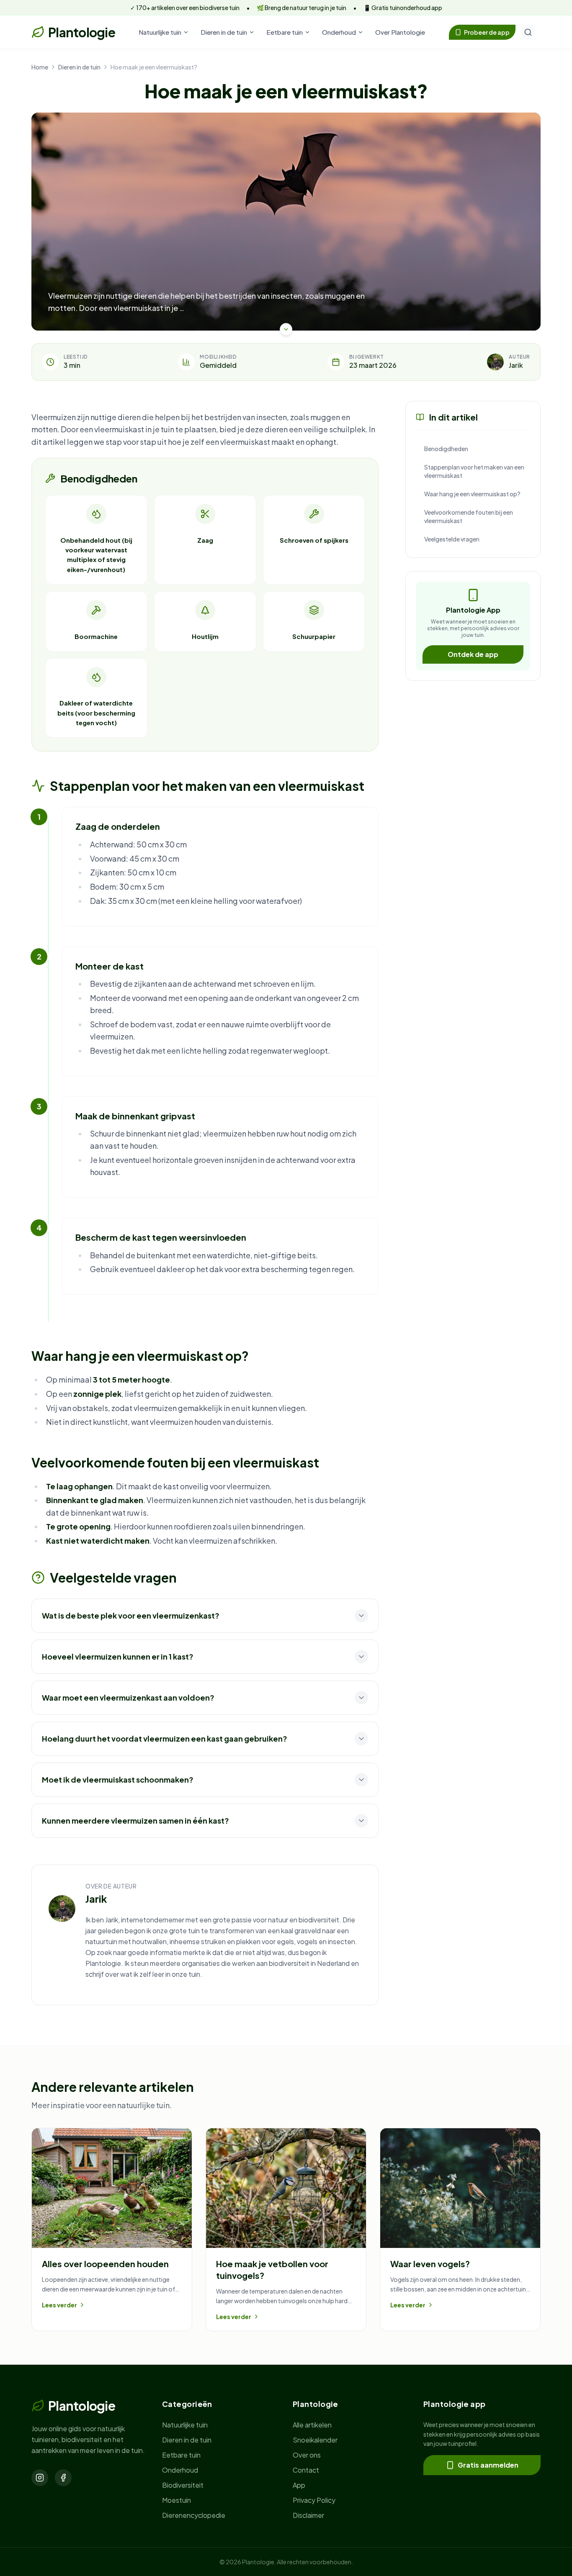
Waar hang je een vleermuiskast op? (472, 494)
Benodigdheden (446, 449)
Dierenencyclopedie (194, 2515)
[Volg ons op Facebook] (63, 2478)
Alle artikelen (312, 2425)
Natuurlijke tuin (160, 32)
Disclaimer (308, 2515)
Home (40, 67)
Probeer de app (487, 32)
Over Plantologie (400, 32)
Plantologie (82, 32)
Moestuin (176, 2500)
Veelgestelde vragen (452, 539)
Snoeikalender (315, 2440)
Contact (306, 2470)
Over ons (307, 2455)
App (299, 2485)
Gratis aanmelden (488, 2465)
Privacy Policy (314, 2500)
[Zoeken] (528, 32)
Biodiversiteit (183, 2485)
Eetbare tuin (285, 32)
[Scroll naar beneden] (286, 329)
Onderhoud (339, 32)
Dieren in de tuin (224, 32)
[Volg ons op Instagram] (40, 2478)
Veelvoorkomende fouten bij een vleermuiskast (469, 516)
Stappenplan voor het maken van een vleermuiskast (474, 471)
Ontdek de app (473, 654)
